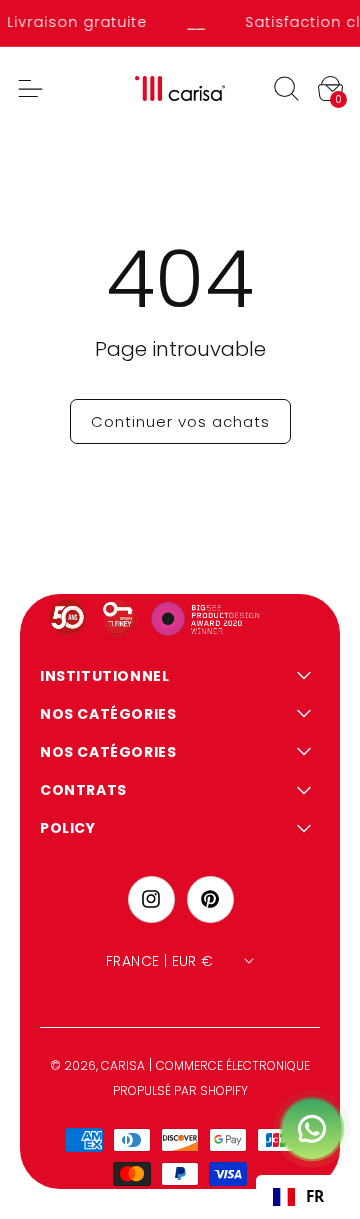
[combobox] (298, 1197)
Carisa (123, 1065)
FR (315, 1196)
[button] (286, 89)
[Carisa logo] (180, 88)
